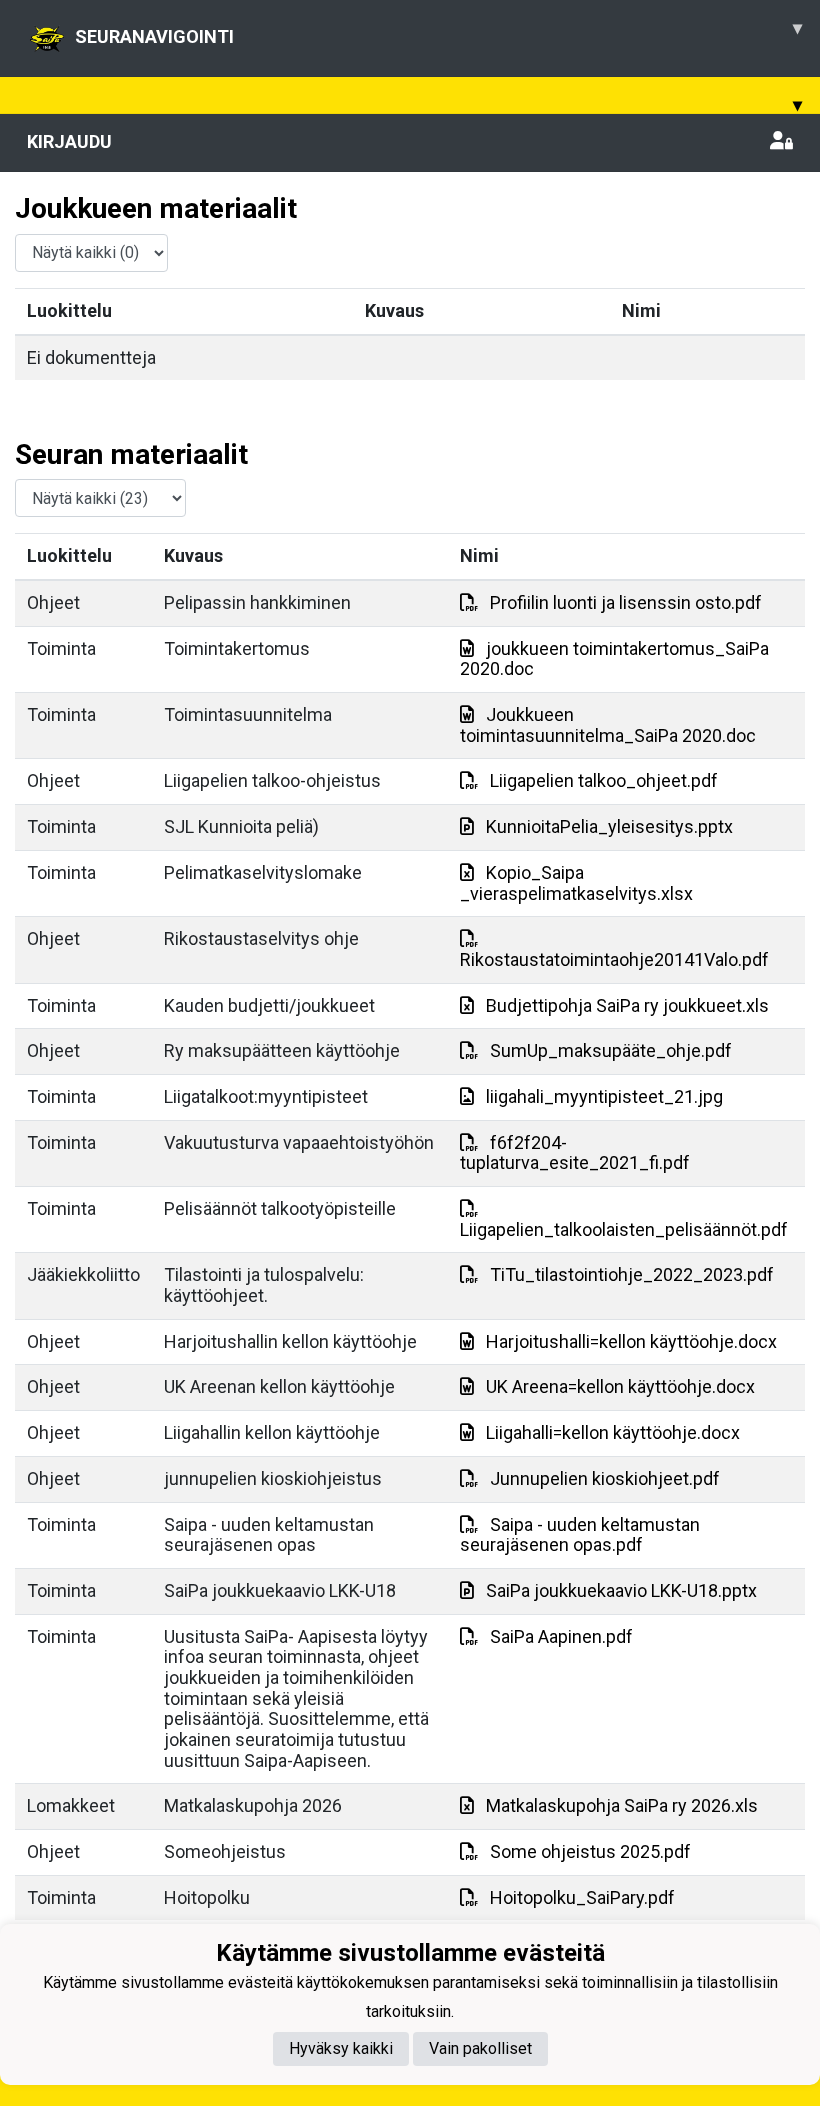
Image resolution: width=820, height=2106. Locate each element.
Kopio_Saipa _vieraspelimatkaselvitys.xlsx (576, 883)
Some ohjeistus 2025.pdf (590, 1851)
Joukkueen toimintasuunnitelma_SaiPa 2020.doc (608, 725)
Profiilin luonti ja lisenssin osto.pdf (626, 602)
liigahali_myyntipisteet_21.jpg (604, 1096)
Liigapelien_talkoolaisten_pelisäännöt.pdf (624, 1229)
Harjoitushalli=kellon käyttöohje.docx (631, 1341)
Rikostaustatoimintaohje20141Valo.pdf (614, 959)
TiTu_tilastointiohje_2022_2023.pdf (632, 1274)
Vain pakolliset (480, 2048)
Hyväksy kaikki (341, 2048)
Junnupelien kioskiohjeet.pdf (605, 1478)
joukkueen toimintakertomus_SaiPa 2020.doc (614, 659)
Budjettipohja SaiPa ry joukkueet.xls (627, 1005)
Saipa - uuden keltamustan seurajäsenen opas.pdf (580, 1535)
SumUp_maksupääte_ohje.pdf (611, 1050)
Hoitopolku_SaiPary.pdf (582, 1897)
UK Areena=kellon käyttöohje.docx (620, 1386)
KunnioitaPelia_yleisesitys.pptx (609, 826)
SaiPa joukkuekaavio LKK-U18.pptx (621, 1590)
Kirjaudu (69, 141)
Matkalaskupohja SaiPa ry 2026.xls (622, 1805)
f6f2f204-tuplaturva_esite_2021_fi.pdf (575, 1153)
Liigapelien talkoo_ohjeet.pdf (604, 780)
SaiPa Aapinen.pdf (561, 1636)
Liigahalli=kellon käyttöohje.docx (613, 1432)
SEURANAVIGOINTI (438, 32)
